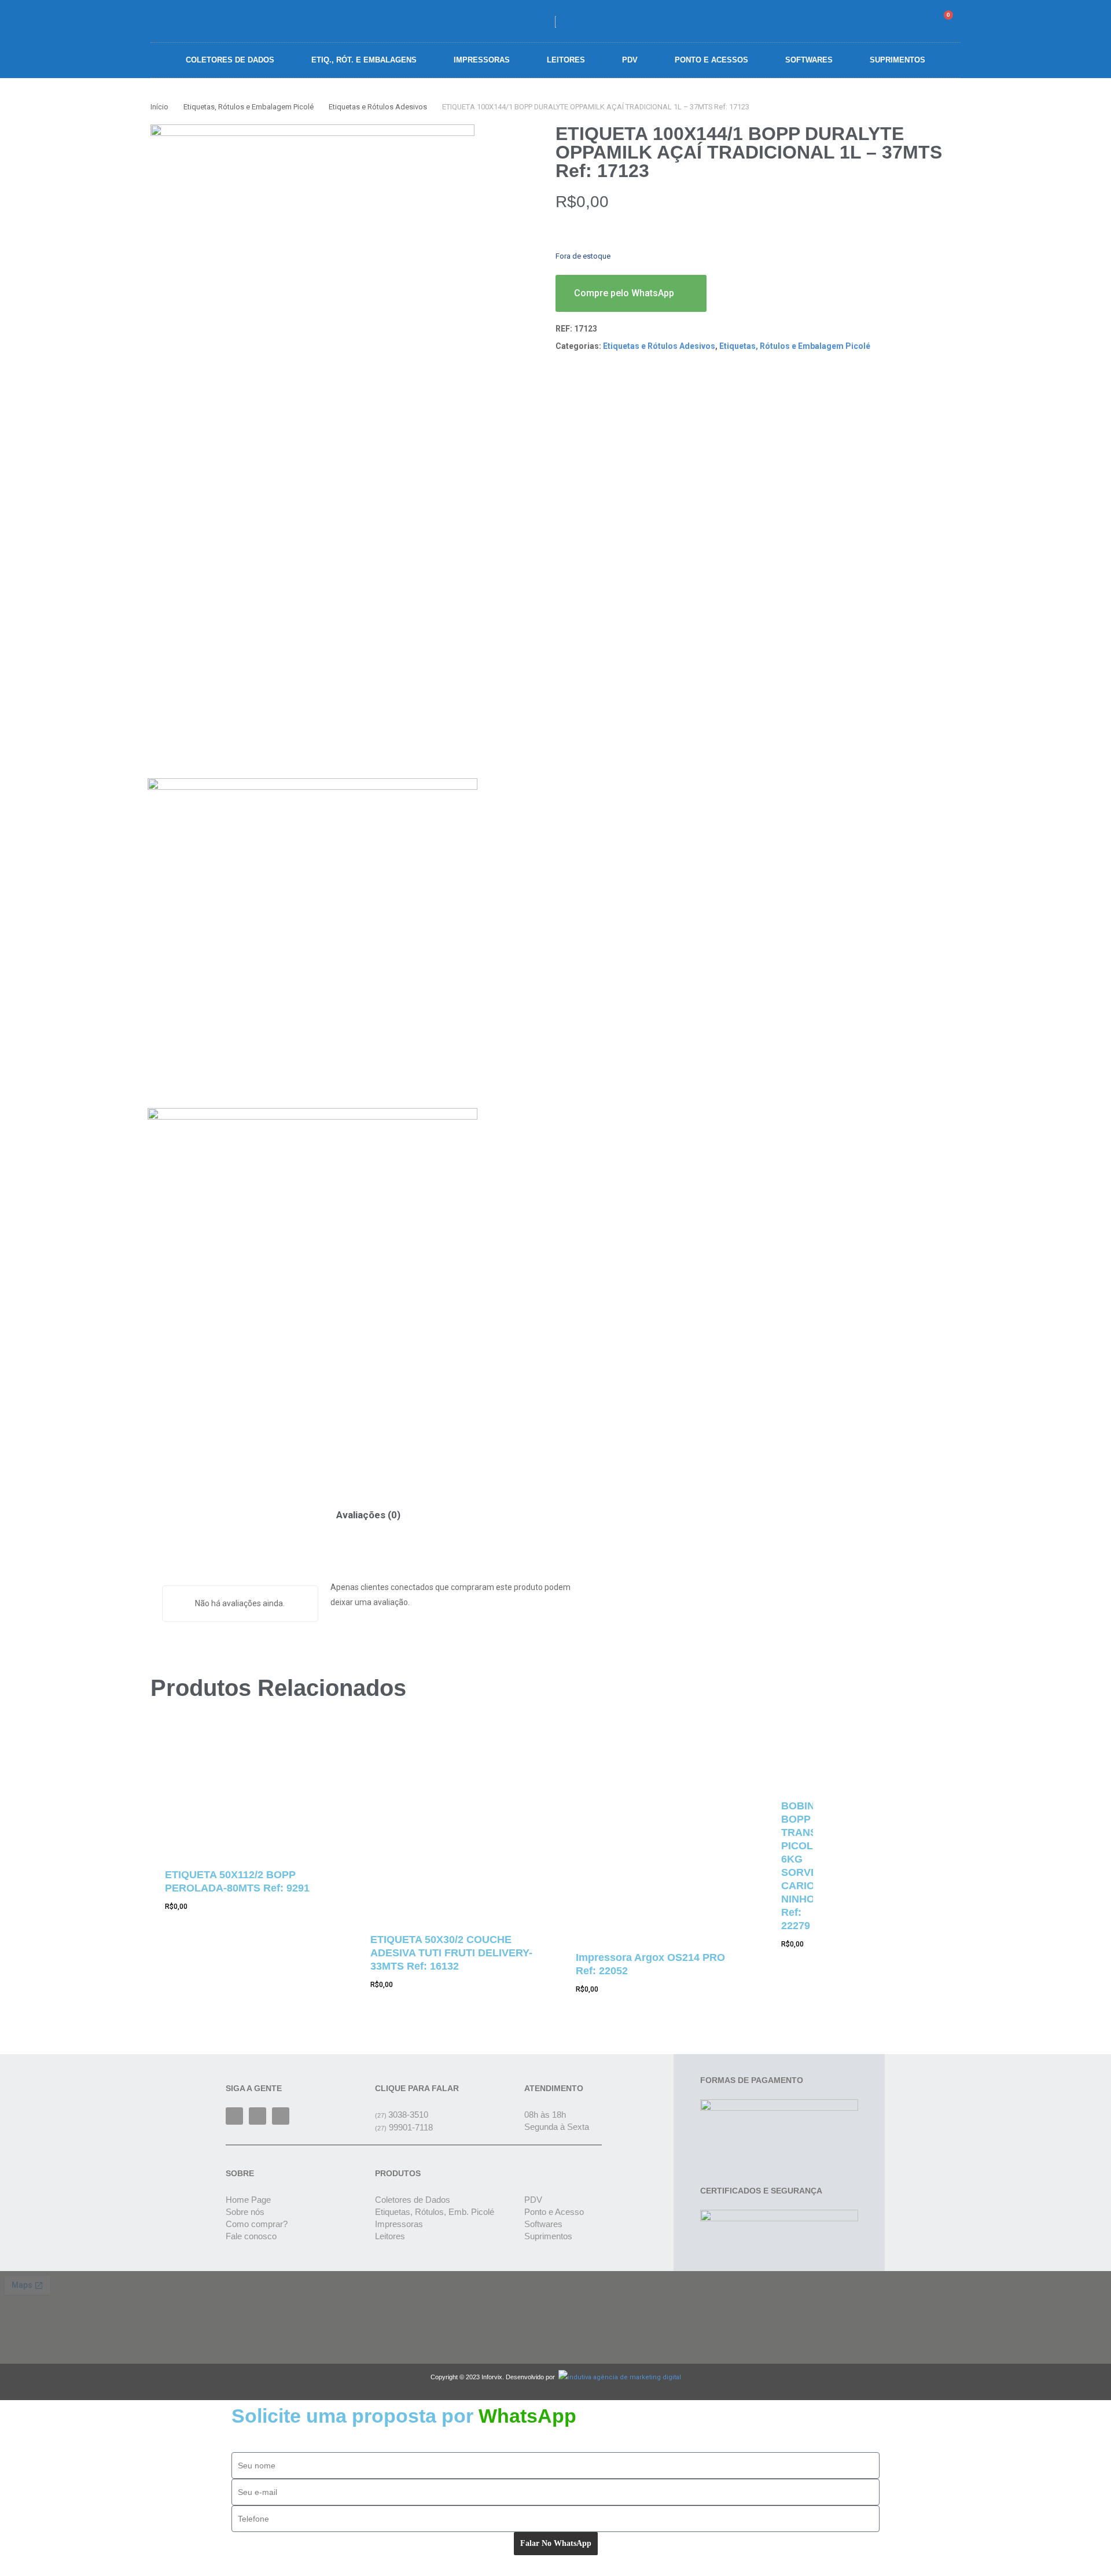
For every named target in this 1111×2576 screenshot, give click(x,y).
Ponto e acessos (711, 60)
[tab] (368, 1515)
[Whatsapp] (281, 2116)
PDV (630, 60)
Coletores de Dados (230, 60)
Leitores (566, 60)
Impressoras (482, 60)
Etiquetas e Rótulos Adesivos (378, 107)
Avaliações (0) (368, 1515)
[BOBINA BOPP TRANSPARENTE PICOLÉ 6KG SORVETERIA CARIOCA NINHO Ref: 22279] (790, 1754)
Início (159, 107)
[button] (880, 21)
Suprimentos (897, 60)
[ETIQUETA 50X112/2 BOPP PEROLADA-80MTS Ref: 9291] (246, 1788)
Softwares (809, 60)
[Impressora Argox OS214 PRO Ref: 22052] (657, 1830)
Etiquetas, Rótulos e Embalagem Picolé (249, 107)
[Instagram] (257, 2116)
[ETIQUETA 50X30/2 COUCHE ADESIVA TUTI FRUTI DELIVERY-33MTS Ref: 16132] (452, 1821)
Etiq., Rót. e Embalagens (364, 60)
